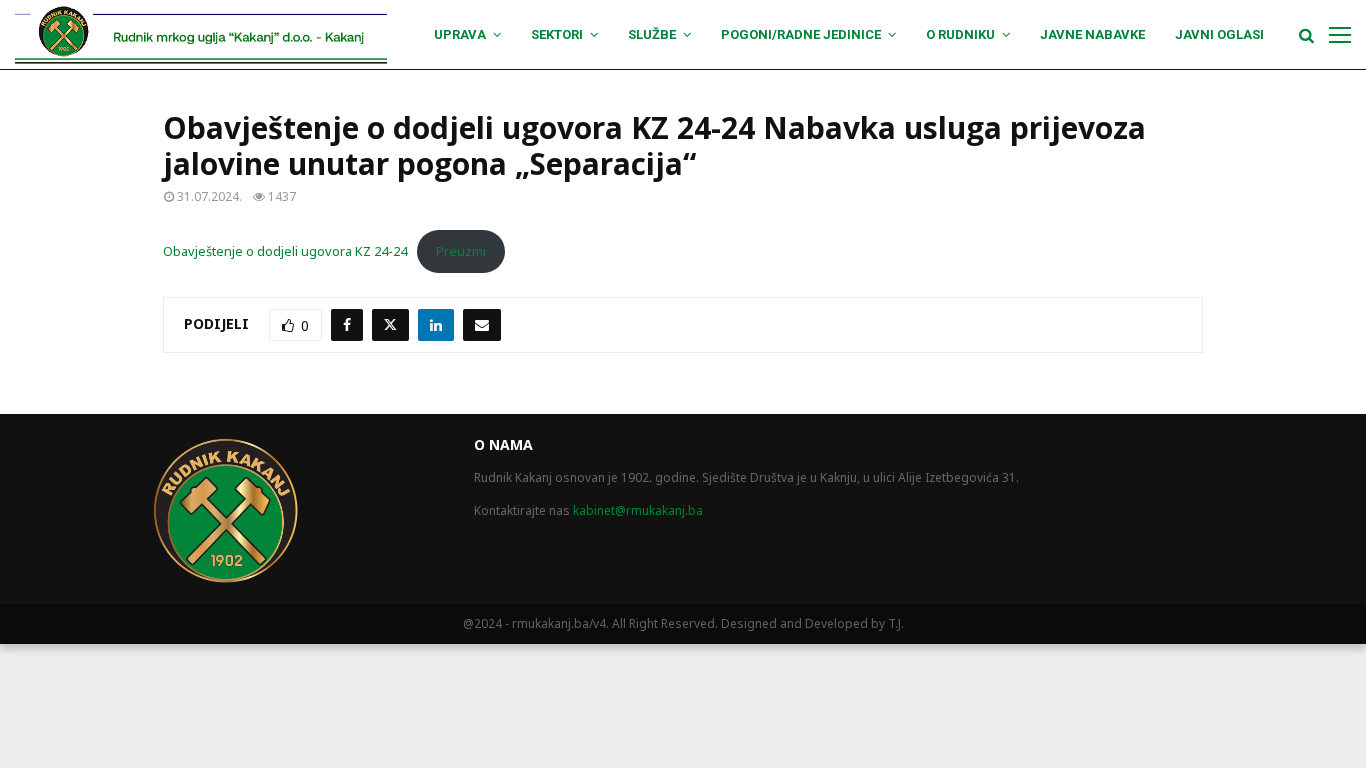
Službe (652, 34)
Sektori (557, 34)
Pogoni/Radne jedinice (801, 34)
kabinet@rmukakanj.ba (638, 510)
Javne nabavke (1092, 34)
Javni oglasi (1219, 34)
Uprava (460, 34)
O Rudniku (960, 34)
